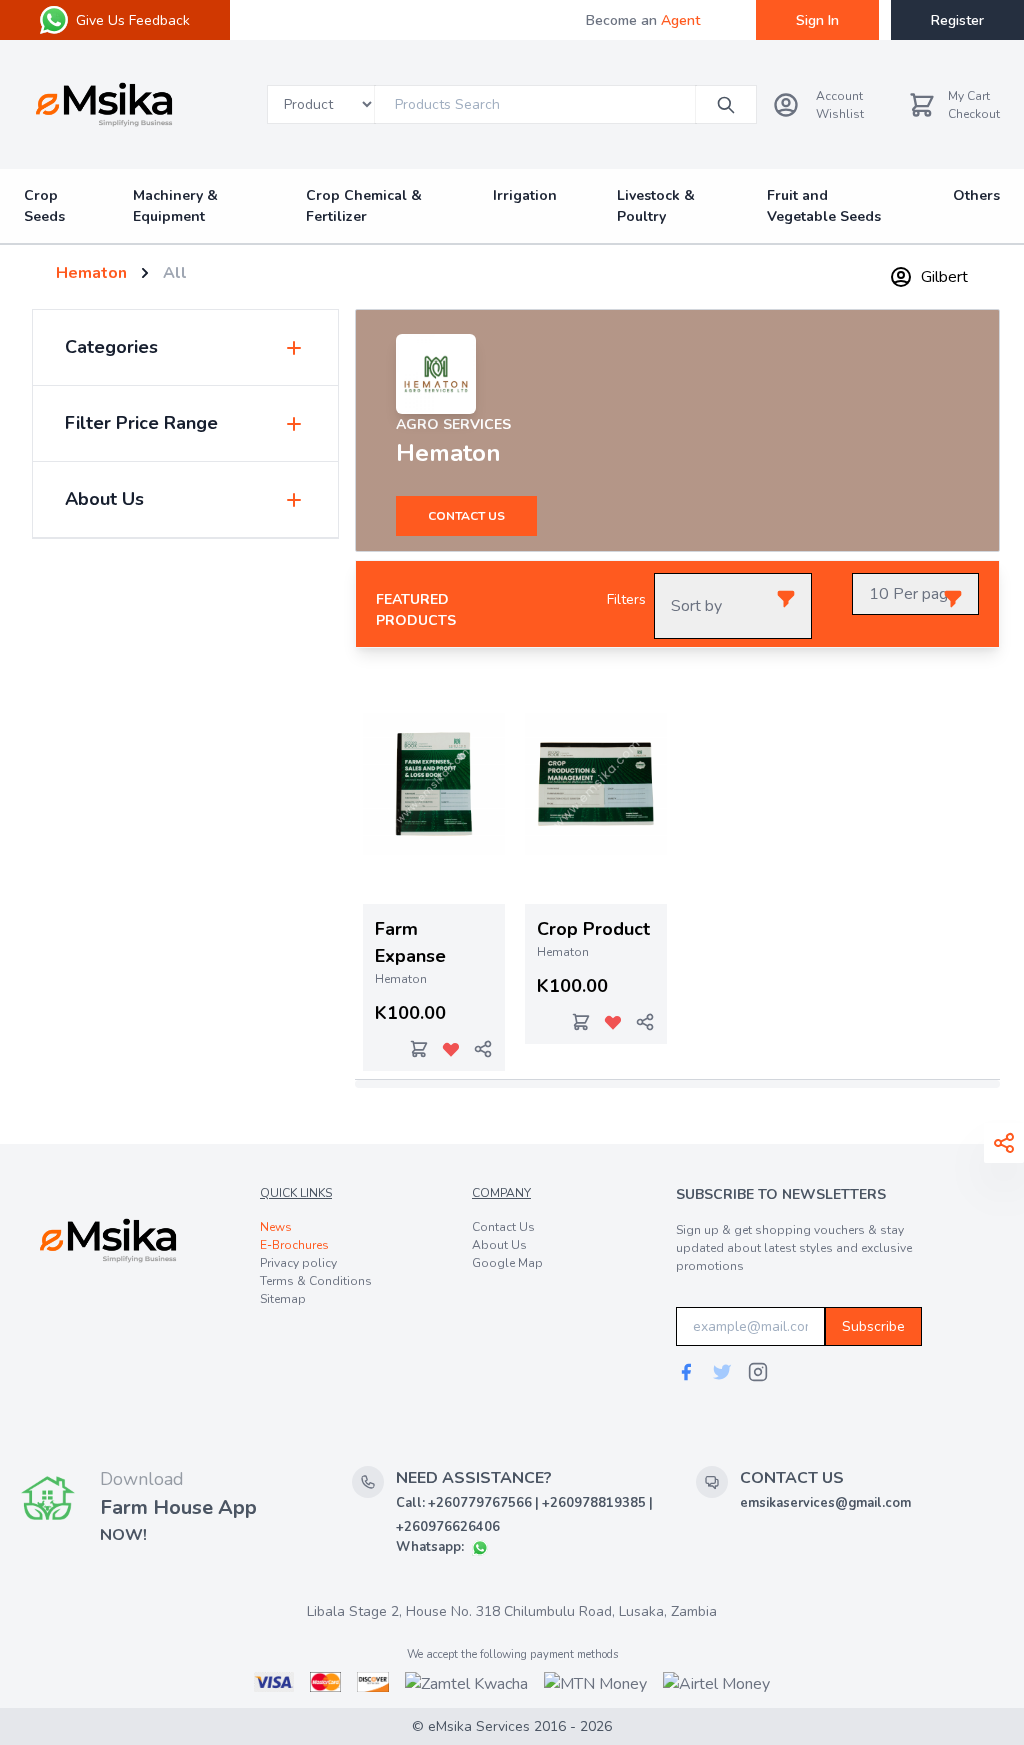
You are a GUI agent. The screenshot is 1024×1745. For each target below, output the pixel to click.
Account (839, 96)
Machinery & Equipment (175, 206)
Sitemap (283, 1299)
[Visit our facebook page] (686, 1372)
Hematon (91, 273)
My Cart (969, 96)
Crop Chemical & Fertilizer (364, 206)
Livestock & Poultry (656, 206)
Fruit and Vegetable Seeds (824, 206)
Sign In (817, 20)
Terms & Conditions (316, 1281)
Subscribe (873, 1326)
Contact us (466, 516)
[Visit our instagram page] (758, 1372)
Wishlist (840, 114)
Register (957, 20)
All (175, 273)
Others (976, 195)
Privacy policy (298, 1263)
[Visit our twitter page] (722, 1372)
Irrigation (525, 195)
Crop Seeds (44, 206)
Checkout (974, 114)
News (276, 1227)
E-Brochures (294, 1245)
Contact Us (503, 1227)
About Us (499, 1245)
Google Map (507, 1263)
